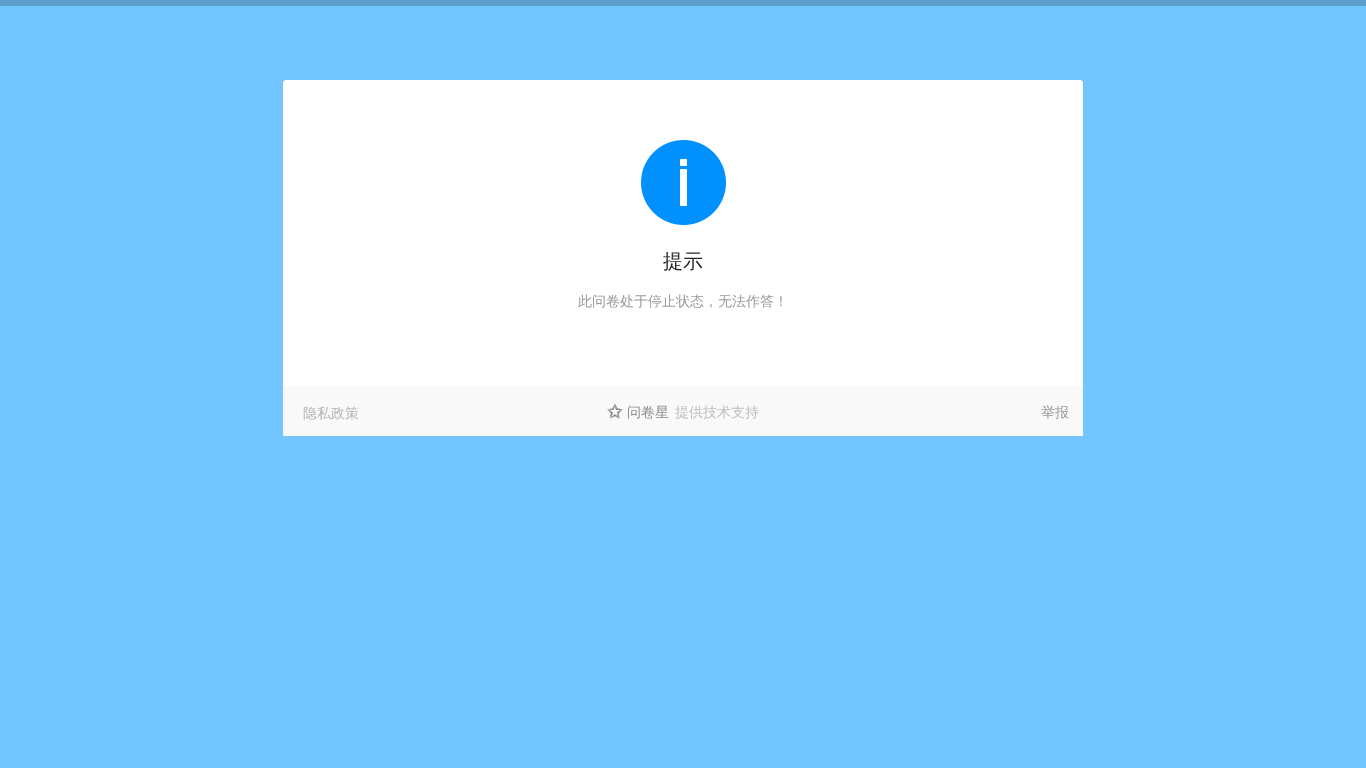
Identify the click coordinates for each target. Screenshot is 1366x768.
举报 (1055, 411)
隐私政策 (331, 412)
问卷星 (648, 411)
